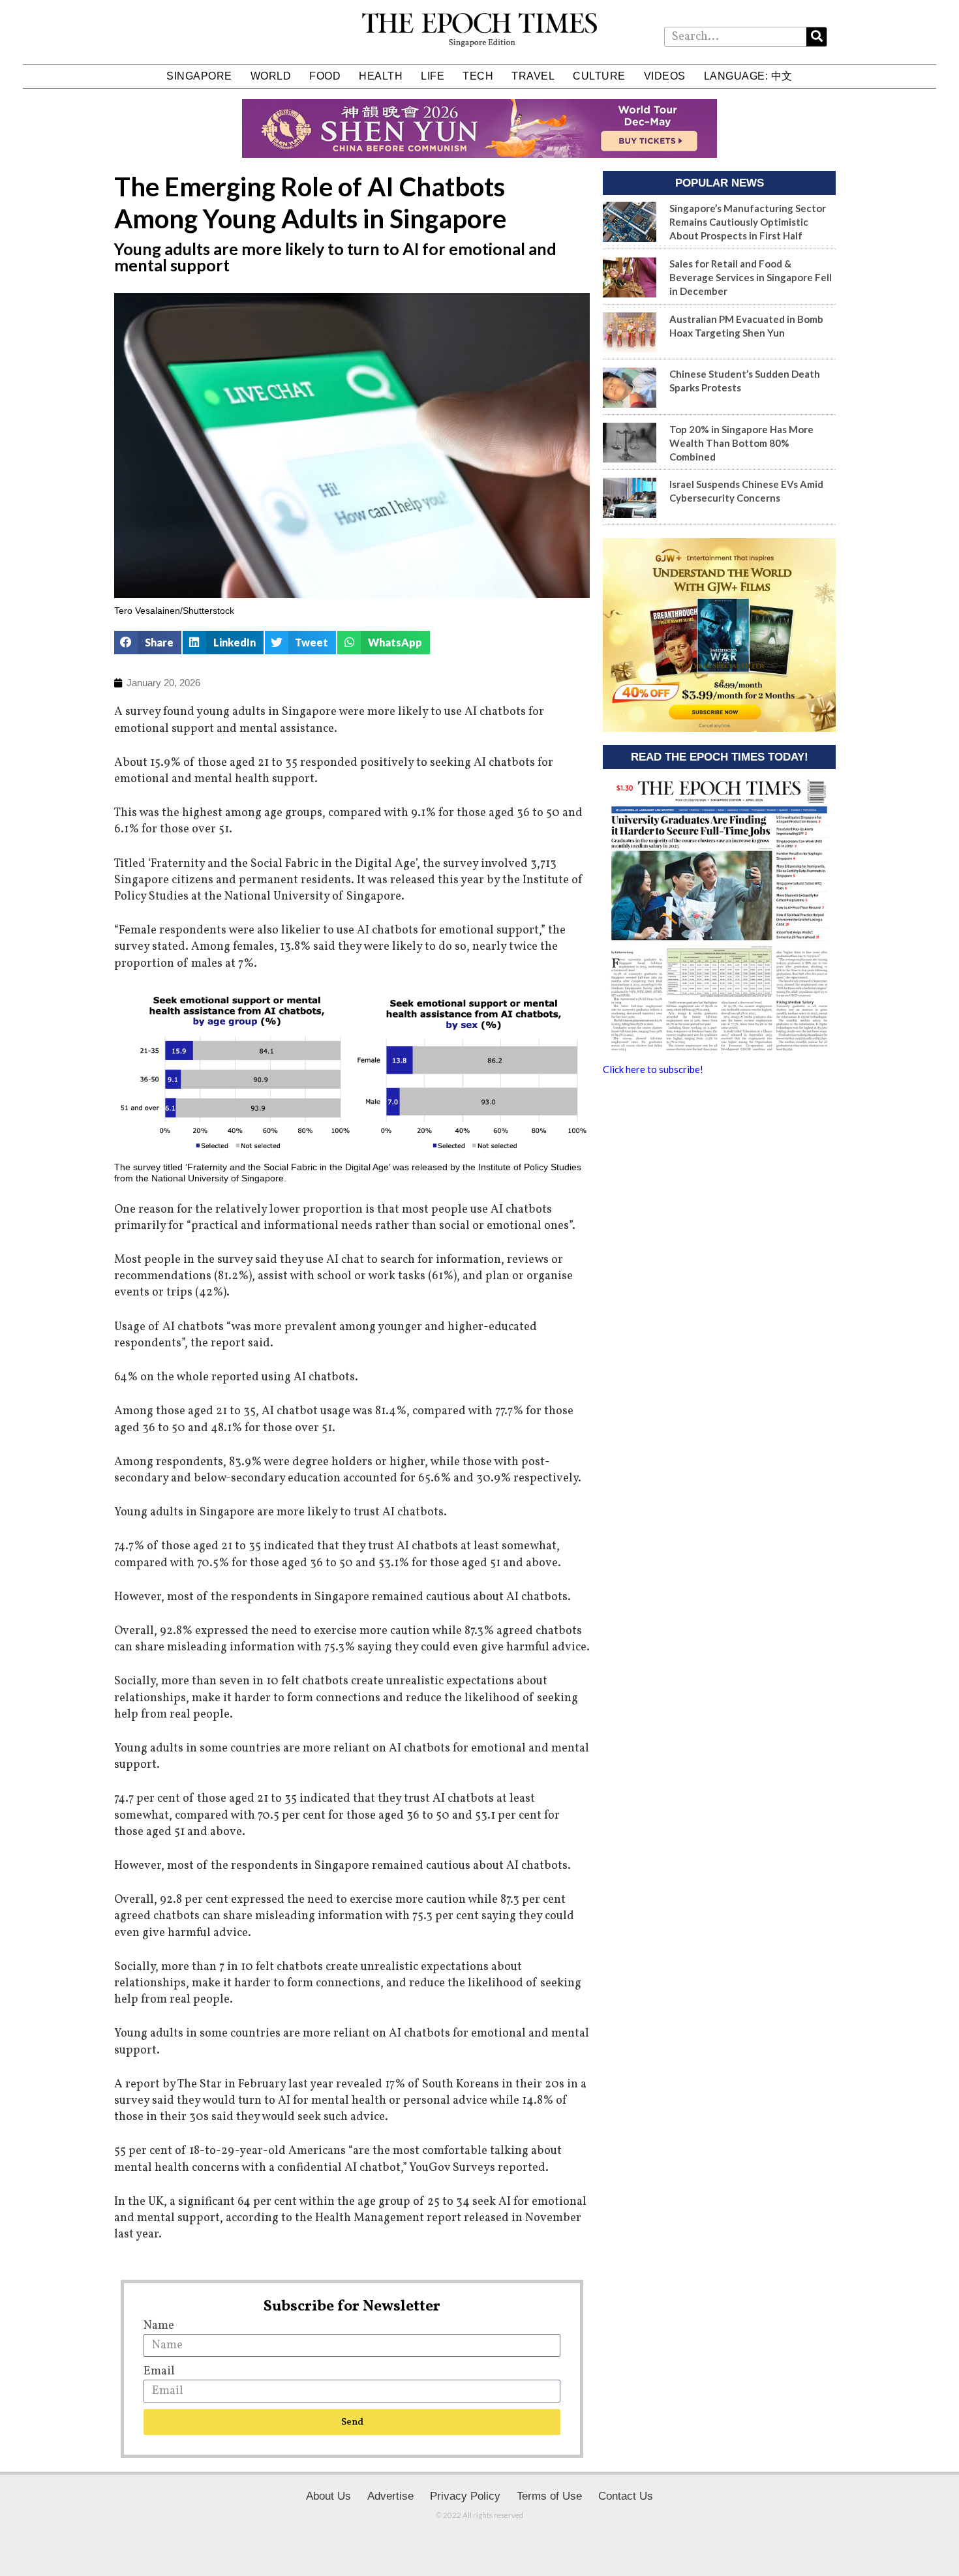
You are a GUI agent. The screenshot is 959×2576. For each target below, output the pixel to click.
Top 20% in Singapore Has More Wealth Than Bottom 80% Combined (741, 443)
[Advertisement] (719, 1187)
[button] (148, 643)
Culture (599, 76)
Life (433, 76)
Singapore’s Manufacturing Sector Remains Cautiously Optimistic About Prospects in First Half (748, 222)
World (271, 76)
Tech (478, 76)
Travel (533, 76)
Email (159, 2371)
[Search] (816, 37)
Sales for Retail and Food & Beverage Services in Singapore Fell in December (751, 277)
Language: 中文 (748, 76)
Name (159, 2326)
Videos (665, 76)
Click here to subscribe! (653, 1069)
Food (325, 76)
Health (381, 76)
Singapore (199, 76)
